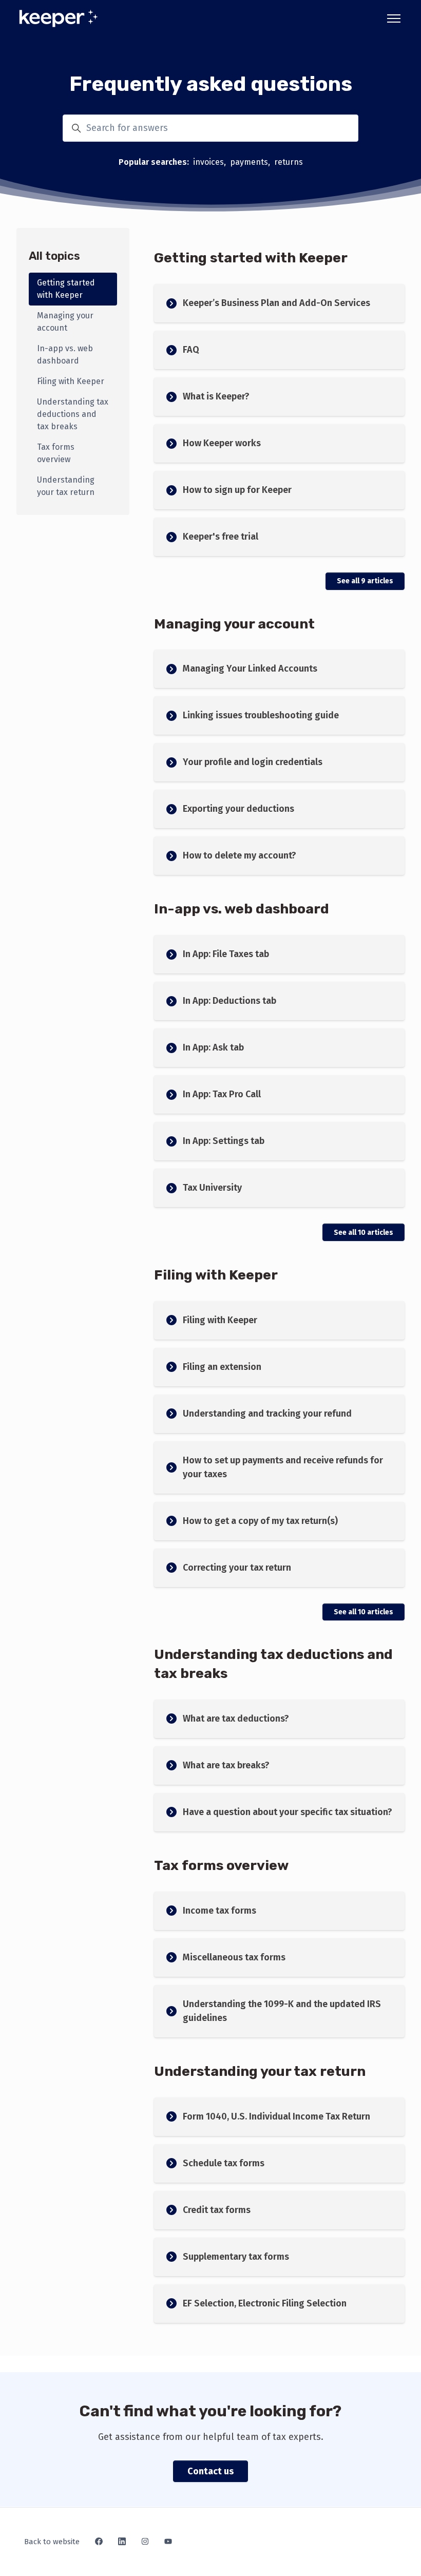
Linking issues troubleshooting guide (261, 715)
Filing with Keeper (216, 1275)
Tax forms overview (221, 1865)
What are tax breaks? (226, 1765)
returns (289, 162)
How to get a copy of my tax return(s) (260, 1521)
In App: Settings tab (224, 1141)
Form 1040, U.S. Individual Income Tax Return (276, 2116)
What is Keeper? (216, 396)
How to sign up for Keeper (237, 490)
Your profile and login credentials (253, 762)
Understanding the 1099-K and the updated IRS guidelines (282, 2011)
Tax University (212, 1188)
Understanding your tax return (260, 2071)
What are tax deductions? (236, 1719)
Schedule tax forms (224, 2163)
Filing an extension (222, 1367)
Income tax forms (219, 1911)
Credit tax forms (217, 2210)
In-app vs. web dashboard (242, 909)
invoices (208, 162)
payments (249, 162)
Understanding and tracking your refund (267, 1414)
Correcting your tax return (237, 1568)
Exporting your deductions (238, 809)
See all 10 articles (363, 1233)
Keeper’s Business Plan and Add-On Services (276, 303)
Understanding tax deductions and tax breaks (73, 414)
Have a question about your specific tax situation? (288, 1812)
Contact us (210, 2471)
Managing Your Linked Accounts (250, 669)
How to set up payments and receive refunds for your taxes (283, 1467)
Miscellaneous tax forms (234, 1957)
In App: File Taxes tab (226, 954)
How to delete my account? (240, 855)
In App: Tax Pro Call (222, 1094)
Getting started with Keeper (251, 258)
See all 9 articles (365, 581)
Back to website (52, 2542)
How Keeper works (222, 443)
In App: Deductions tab (229, 1001)
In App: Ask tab (213, 1047)
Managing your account (234, 624)
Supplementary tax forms (236, 2257)
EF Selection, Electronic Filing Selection (265, 2303)
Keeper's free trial (221, 537)
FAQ (191, 350)
